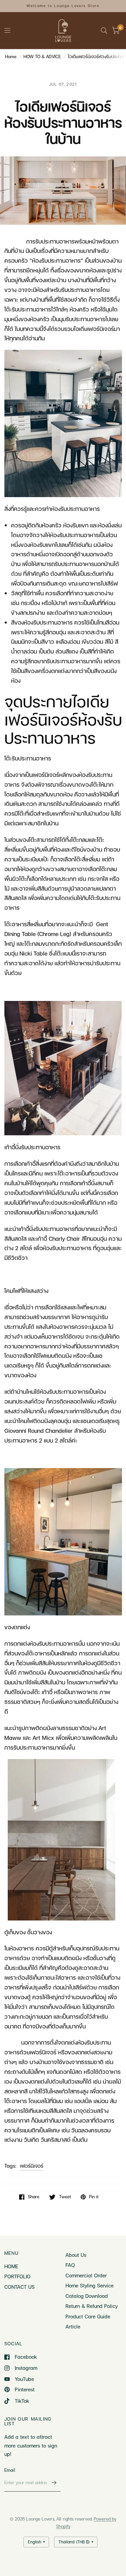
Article (73, 2326)
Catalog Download (87, 2296)
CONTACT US (19, 2287)
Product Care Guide (88, 2316)
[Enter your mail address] (54, 2483)
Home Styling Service (90, 2285)
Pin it (94, 2197)
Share (34, 2197)
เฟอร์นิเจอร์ (32, 2166)
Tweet (65, 2197)
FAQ (70, 2265)
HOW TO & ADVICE (42, 57)
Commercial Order (86, 2275)
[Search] (104, 31)
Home (11, 57)
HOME (11, 2266)
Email (10, 2470)
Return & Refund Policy (92, 2306)
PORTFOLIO (17, 2276)
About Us (76, 2255)
